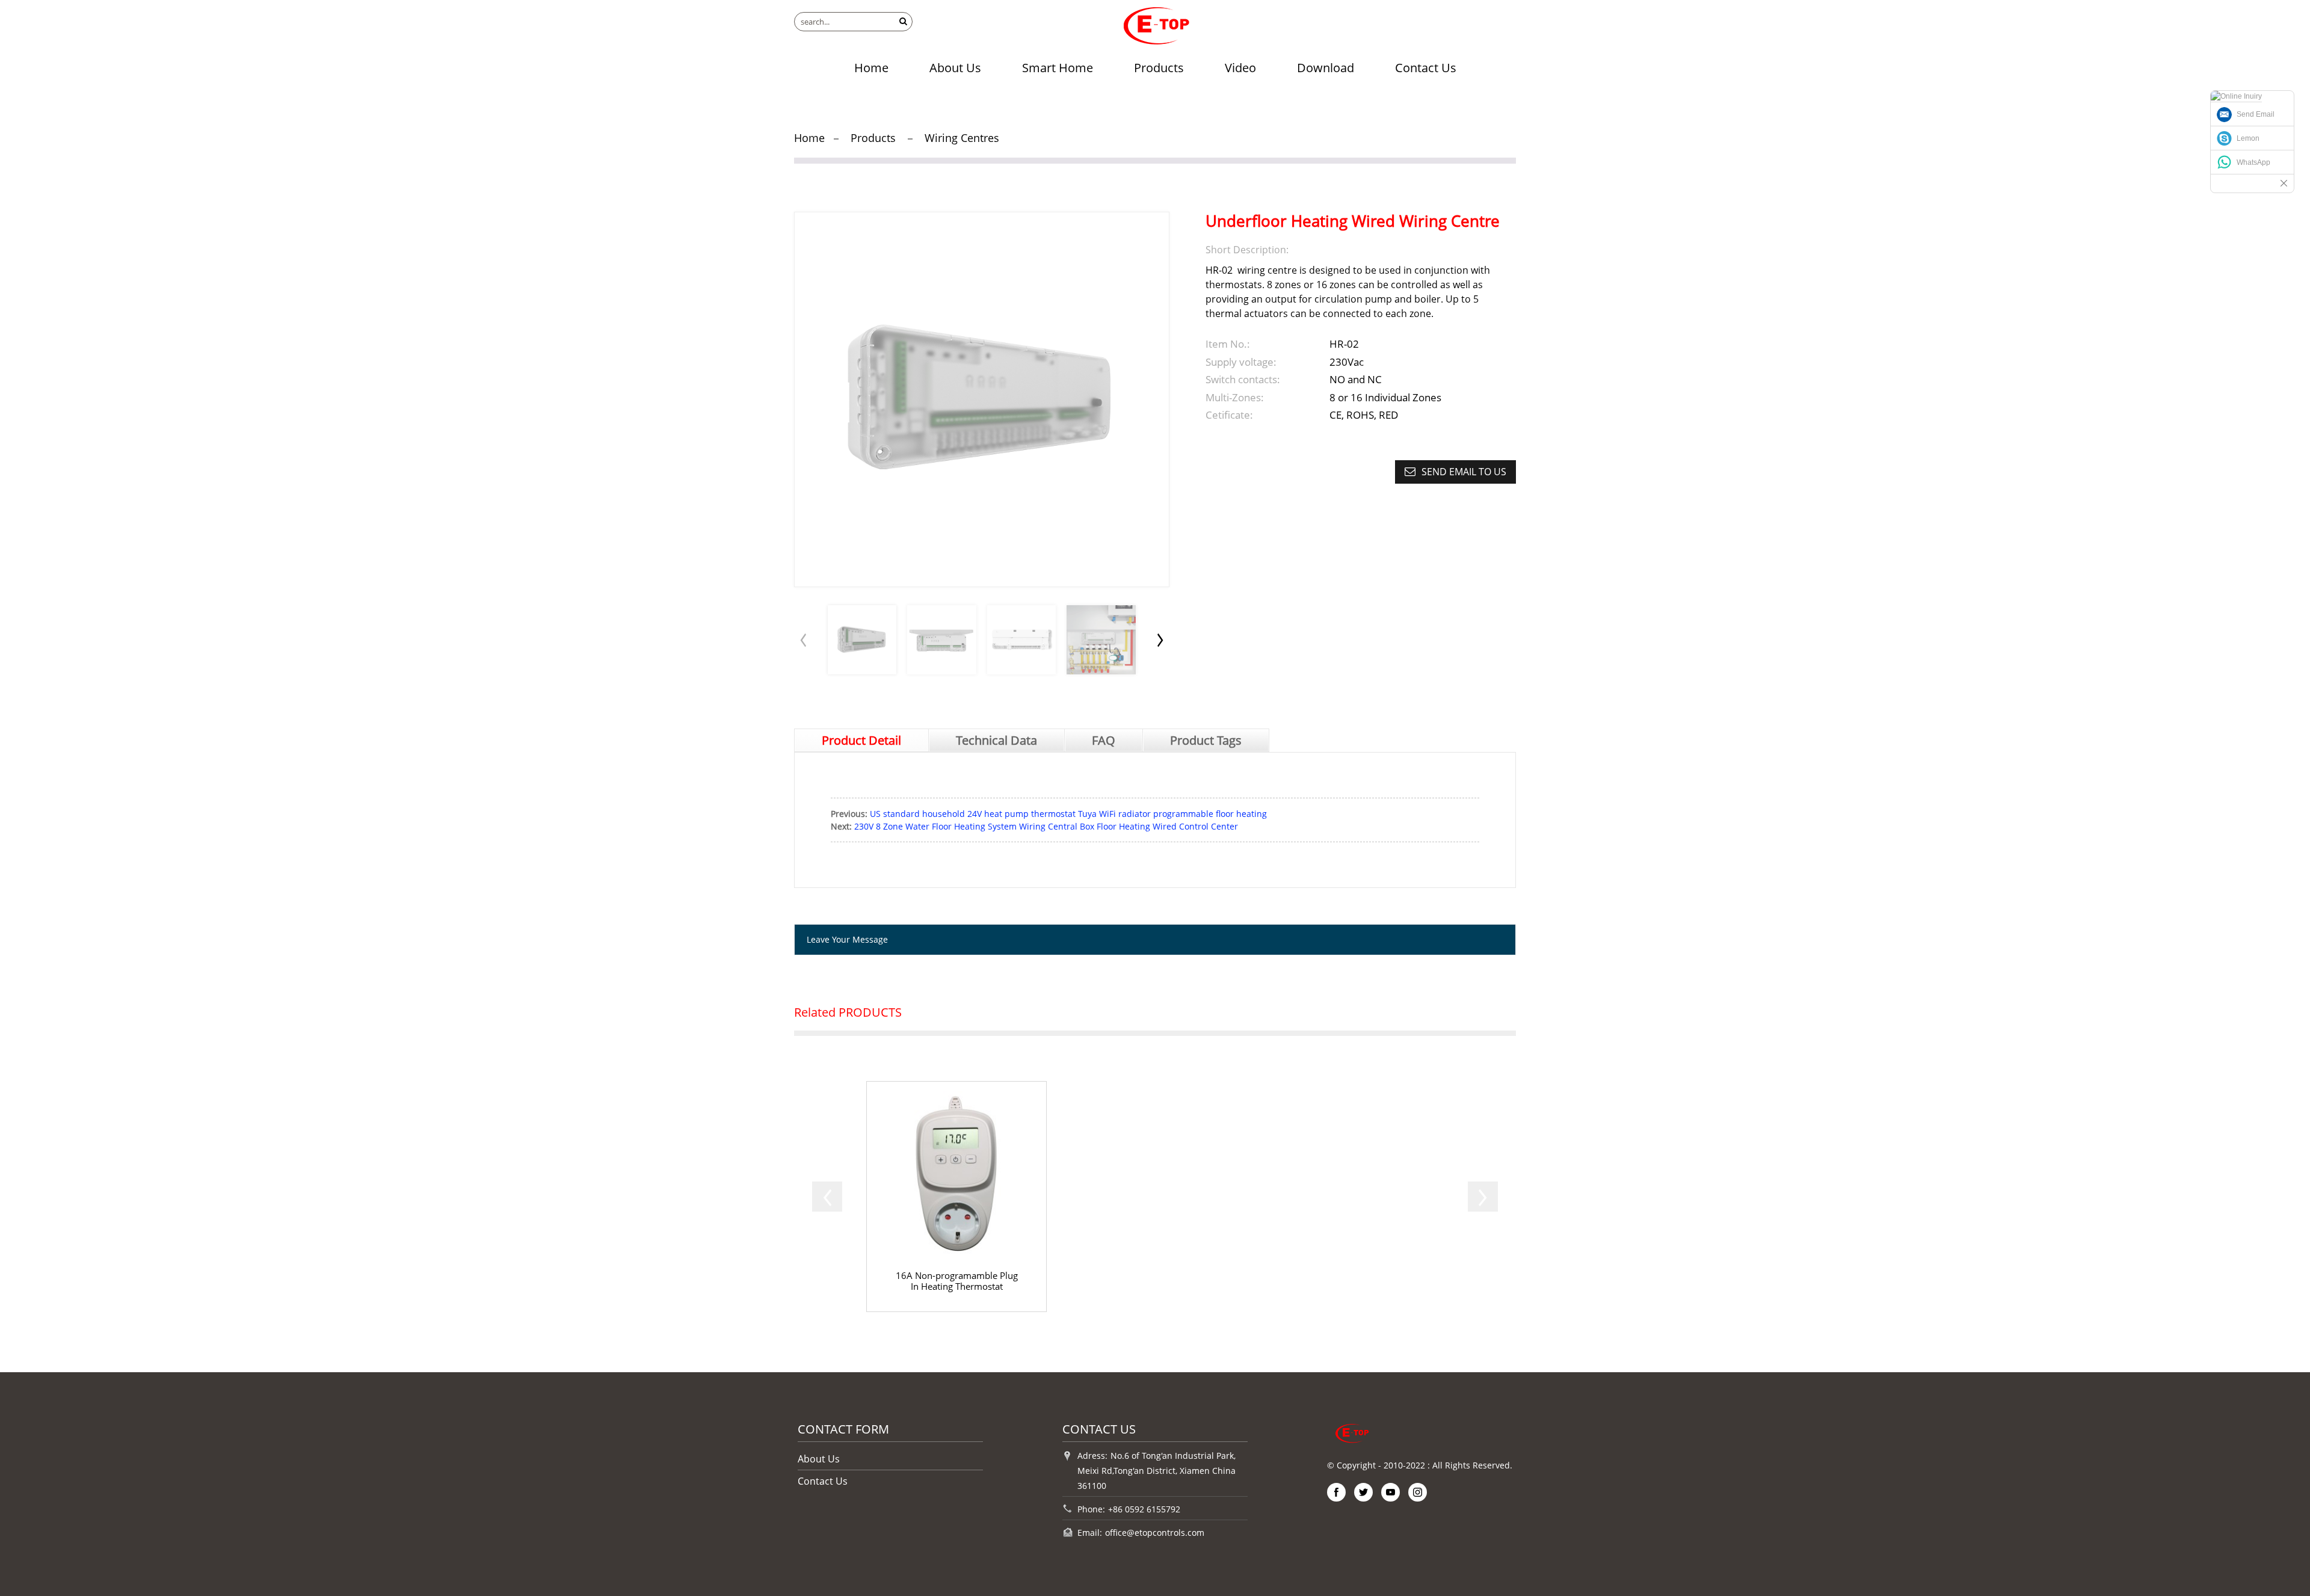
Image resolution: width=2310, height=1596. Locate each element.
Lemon (2248, 138)
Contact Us (1426, 68)
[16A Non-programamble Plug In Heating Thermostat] (956, 1197)
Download (1326, 68)
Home (871, 68)
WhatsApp (2253, 162)
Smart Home (1058, 68)
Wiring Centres (962, 138)
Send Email (2256, 114)
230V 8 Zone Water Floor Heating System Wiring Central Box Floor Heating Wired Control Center (1046, 826)
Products (1159, 68)
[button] (1160, 639)
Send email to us (1464, 472)
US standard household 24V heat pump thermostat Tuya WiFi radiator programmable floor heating (1068, 814)
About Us (955, 68)
